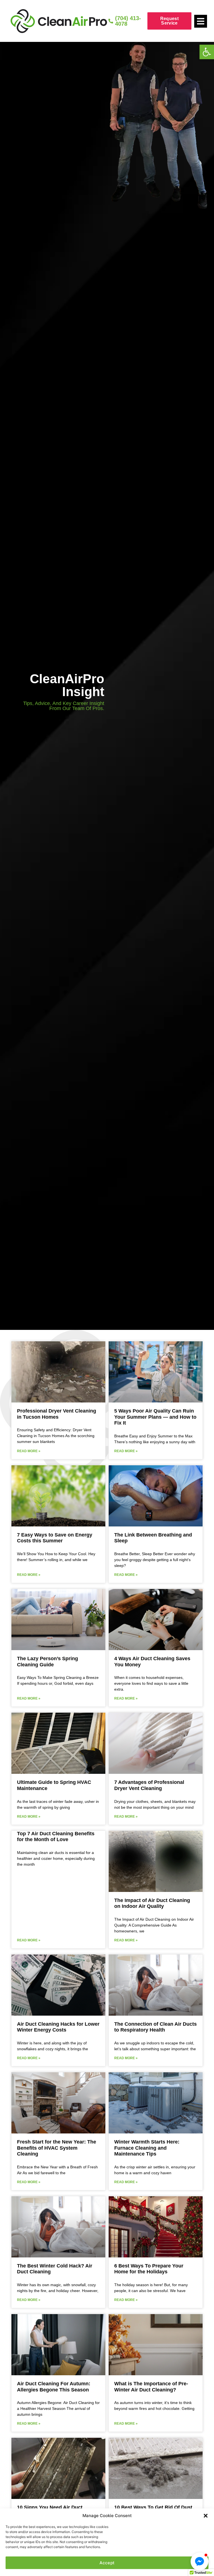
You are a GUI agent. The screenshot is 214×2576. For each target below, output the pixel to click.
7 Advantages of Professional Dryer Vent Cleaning (149, 1785)
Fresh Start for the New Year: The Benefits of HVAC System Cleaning (57, 2148)
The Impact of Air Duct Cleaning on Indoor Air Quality (152, 1903)
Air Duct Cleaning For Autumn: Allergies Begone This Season (54, 2387)
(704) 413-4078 (128, 21)
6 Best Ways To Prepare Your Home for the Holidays (149, 2269)
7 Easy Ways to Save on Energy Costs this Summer (55, 1538)
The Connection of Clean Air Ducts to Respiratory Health (155, 2027)
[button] (207, 52)
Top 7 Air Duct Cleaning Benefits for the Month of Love (56, 1837)
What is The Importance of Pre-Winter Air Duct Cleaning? (151, 2387)
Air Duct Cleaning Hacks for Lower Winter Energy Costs (58, 2027)
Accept (107, 2563)
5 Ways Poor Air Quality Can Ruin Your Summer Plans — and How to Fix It (155, 1417)
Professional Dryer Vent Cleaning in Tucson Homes (57, 1414)
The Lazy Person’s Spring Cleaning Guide (48, 1662)
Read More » (29, 1451)
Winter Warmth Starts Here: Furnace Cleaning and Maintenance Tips (147, 2148)
